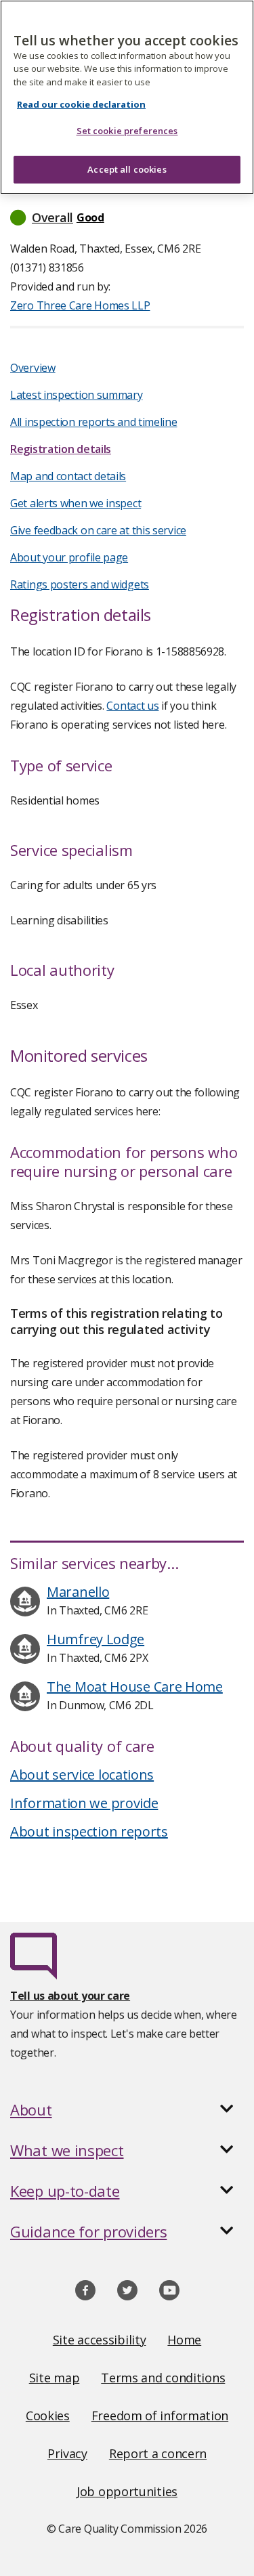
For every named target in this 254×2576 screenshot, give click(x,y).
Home (184, 2340)
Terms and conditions (163, 2378)
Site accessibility (100, 2340)
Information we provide (84, 1803)
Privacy (67, 2453)
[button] (127, 217)
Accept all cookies (127, 169)
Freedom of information (160, 2416)
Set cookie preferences (127, 131)
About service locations (82, 1775)
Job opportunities (127, 2491)
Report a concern (158, 2453)
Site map (55, 2378)
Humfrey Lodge (96, 1639)
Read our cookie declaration (81, 104)
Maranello (78, 1592)
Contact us (132, 706)
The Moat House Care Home (135, 1687)
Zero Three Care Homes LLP (80, 305)
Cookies (48, 2416)
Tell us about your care (70, 1996)
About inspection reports (89, 1831)
